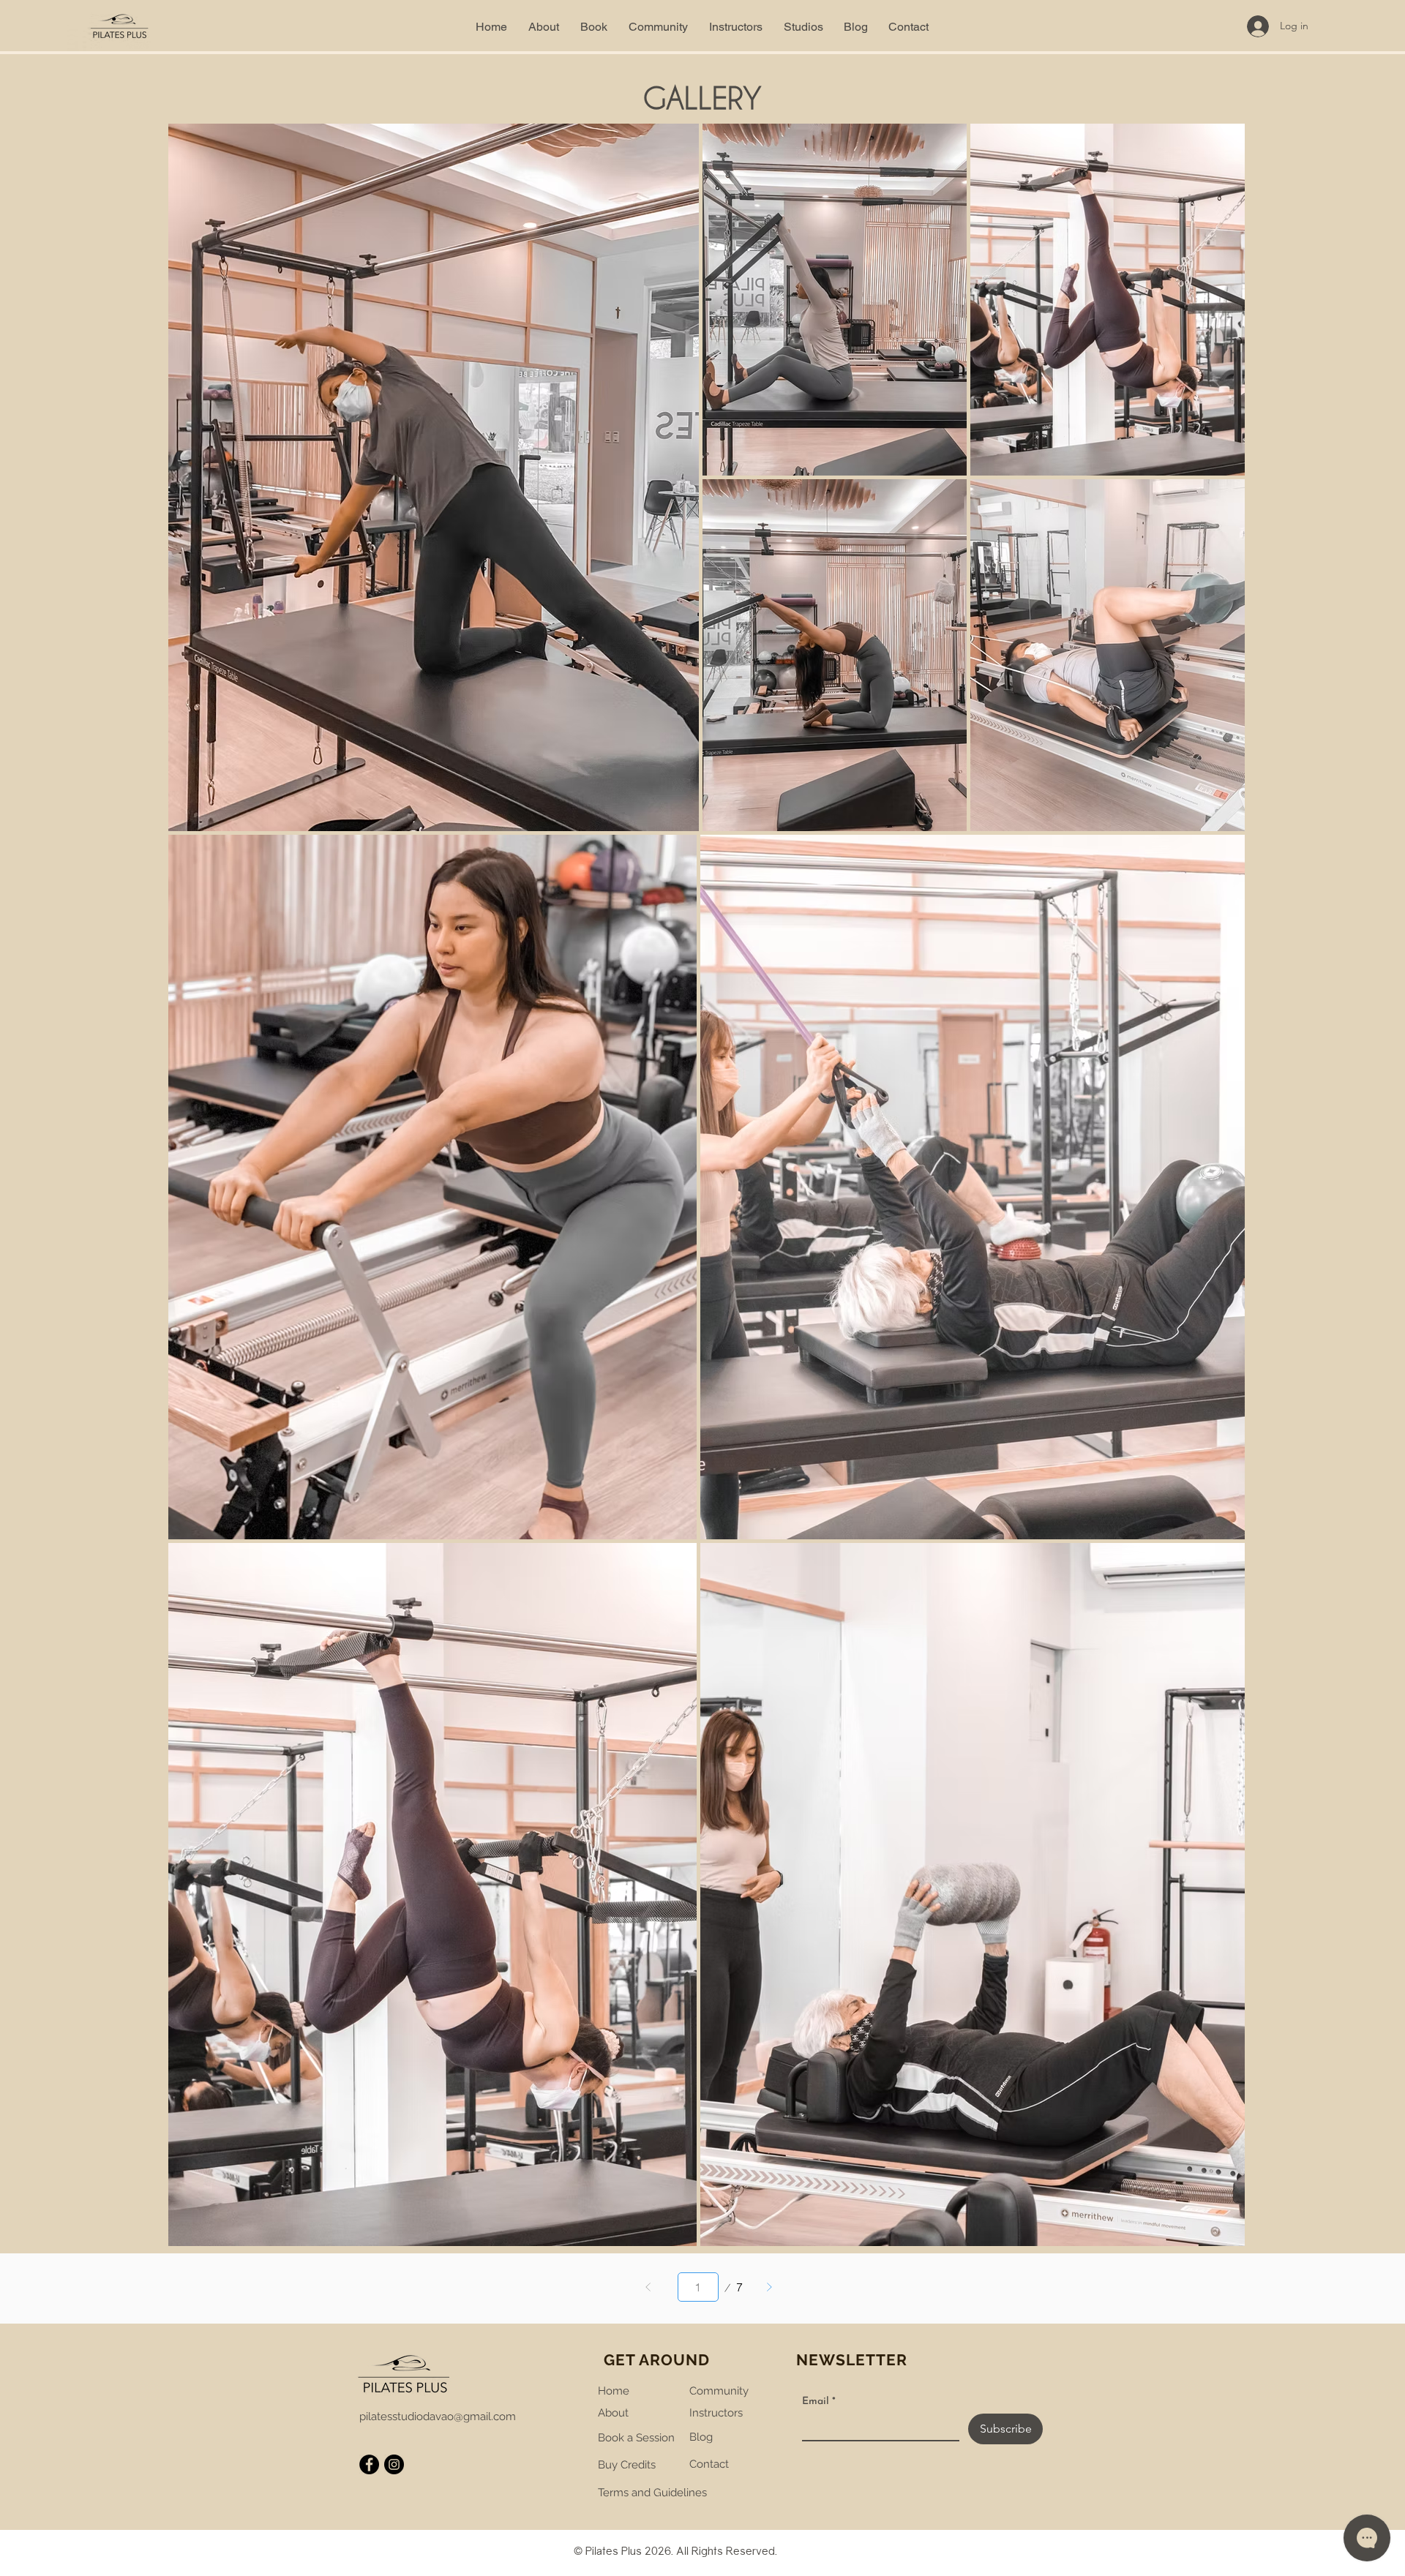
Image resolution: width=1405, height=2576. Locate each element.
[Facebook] (369, 2464)
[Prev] (648, 2287)
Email (819, 2402)
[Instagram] (394, 2464)
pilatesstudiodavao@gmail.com (438, 2417)
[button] (594, 27)
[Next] (769, 2287)
